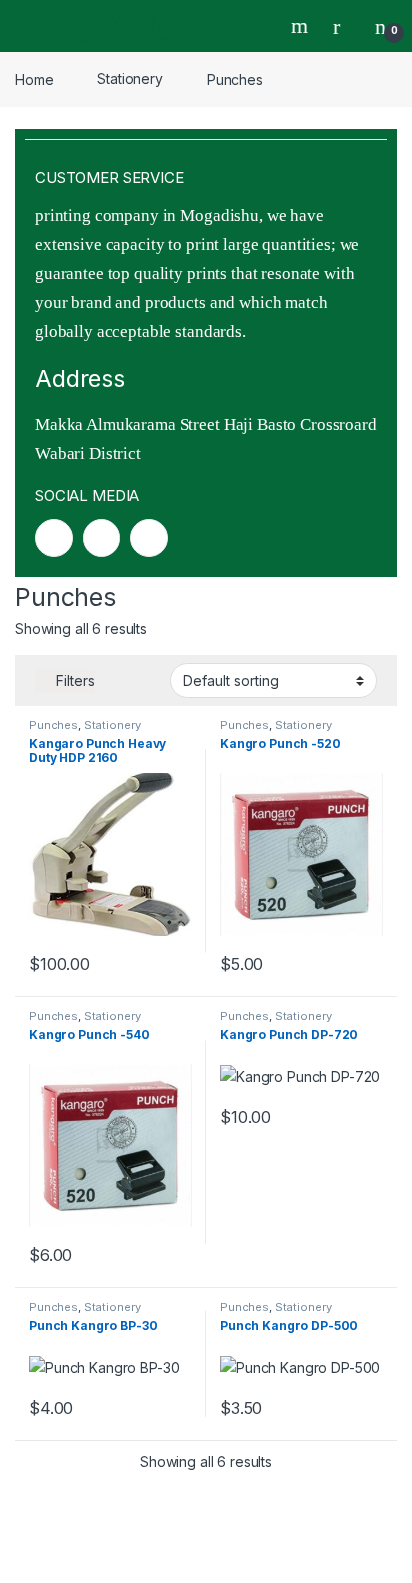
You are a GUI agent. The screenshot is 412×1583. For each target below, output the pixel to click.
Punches (53, 725)
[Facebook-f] (54, 538)
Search (302, 26)
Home (34, 78)
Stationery (130, 78)
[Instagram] (102, 538)
